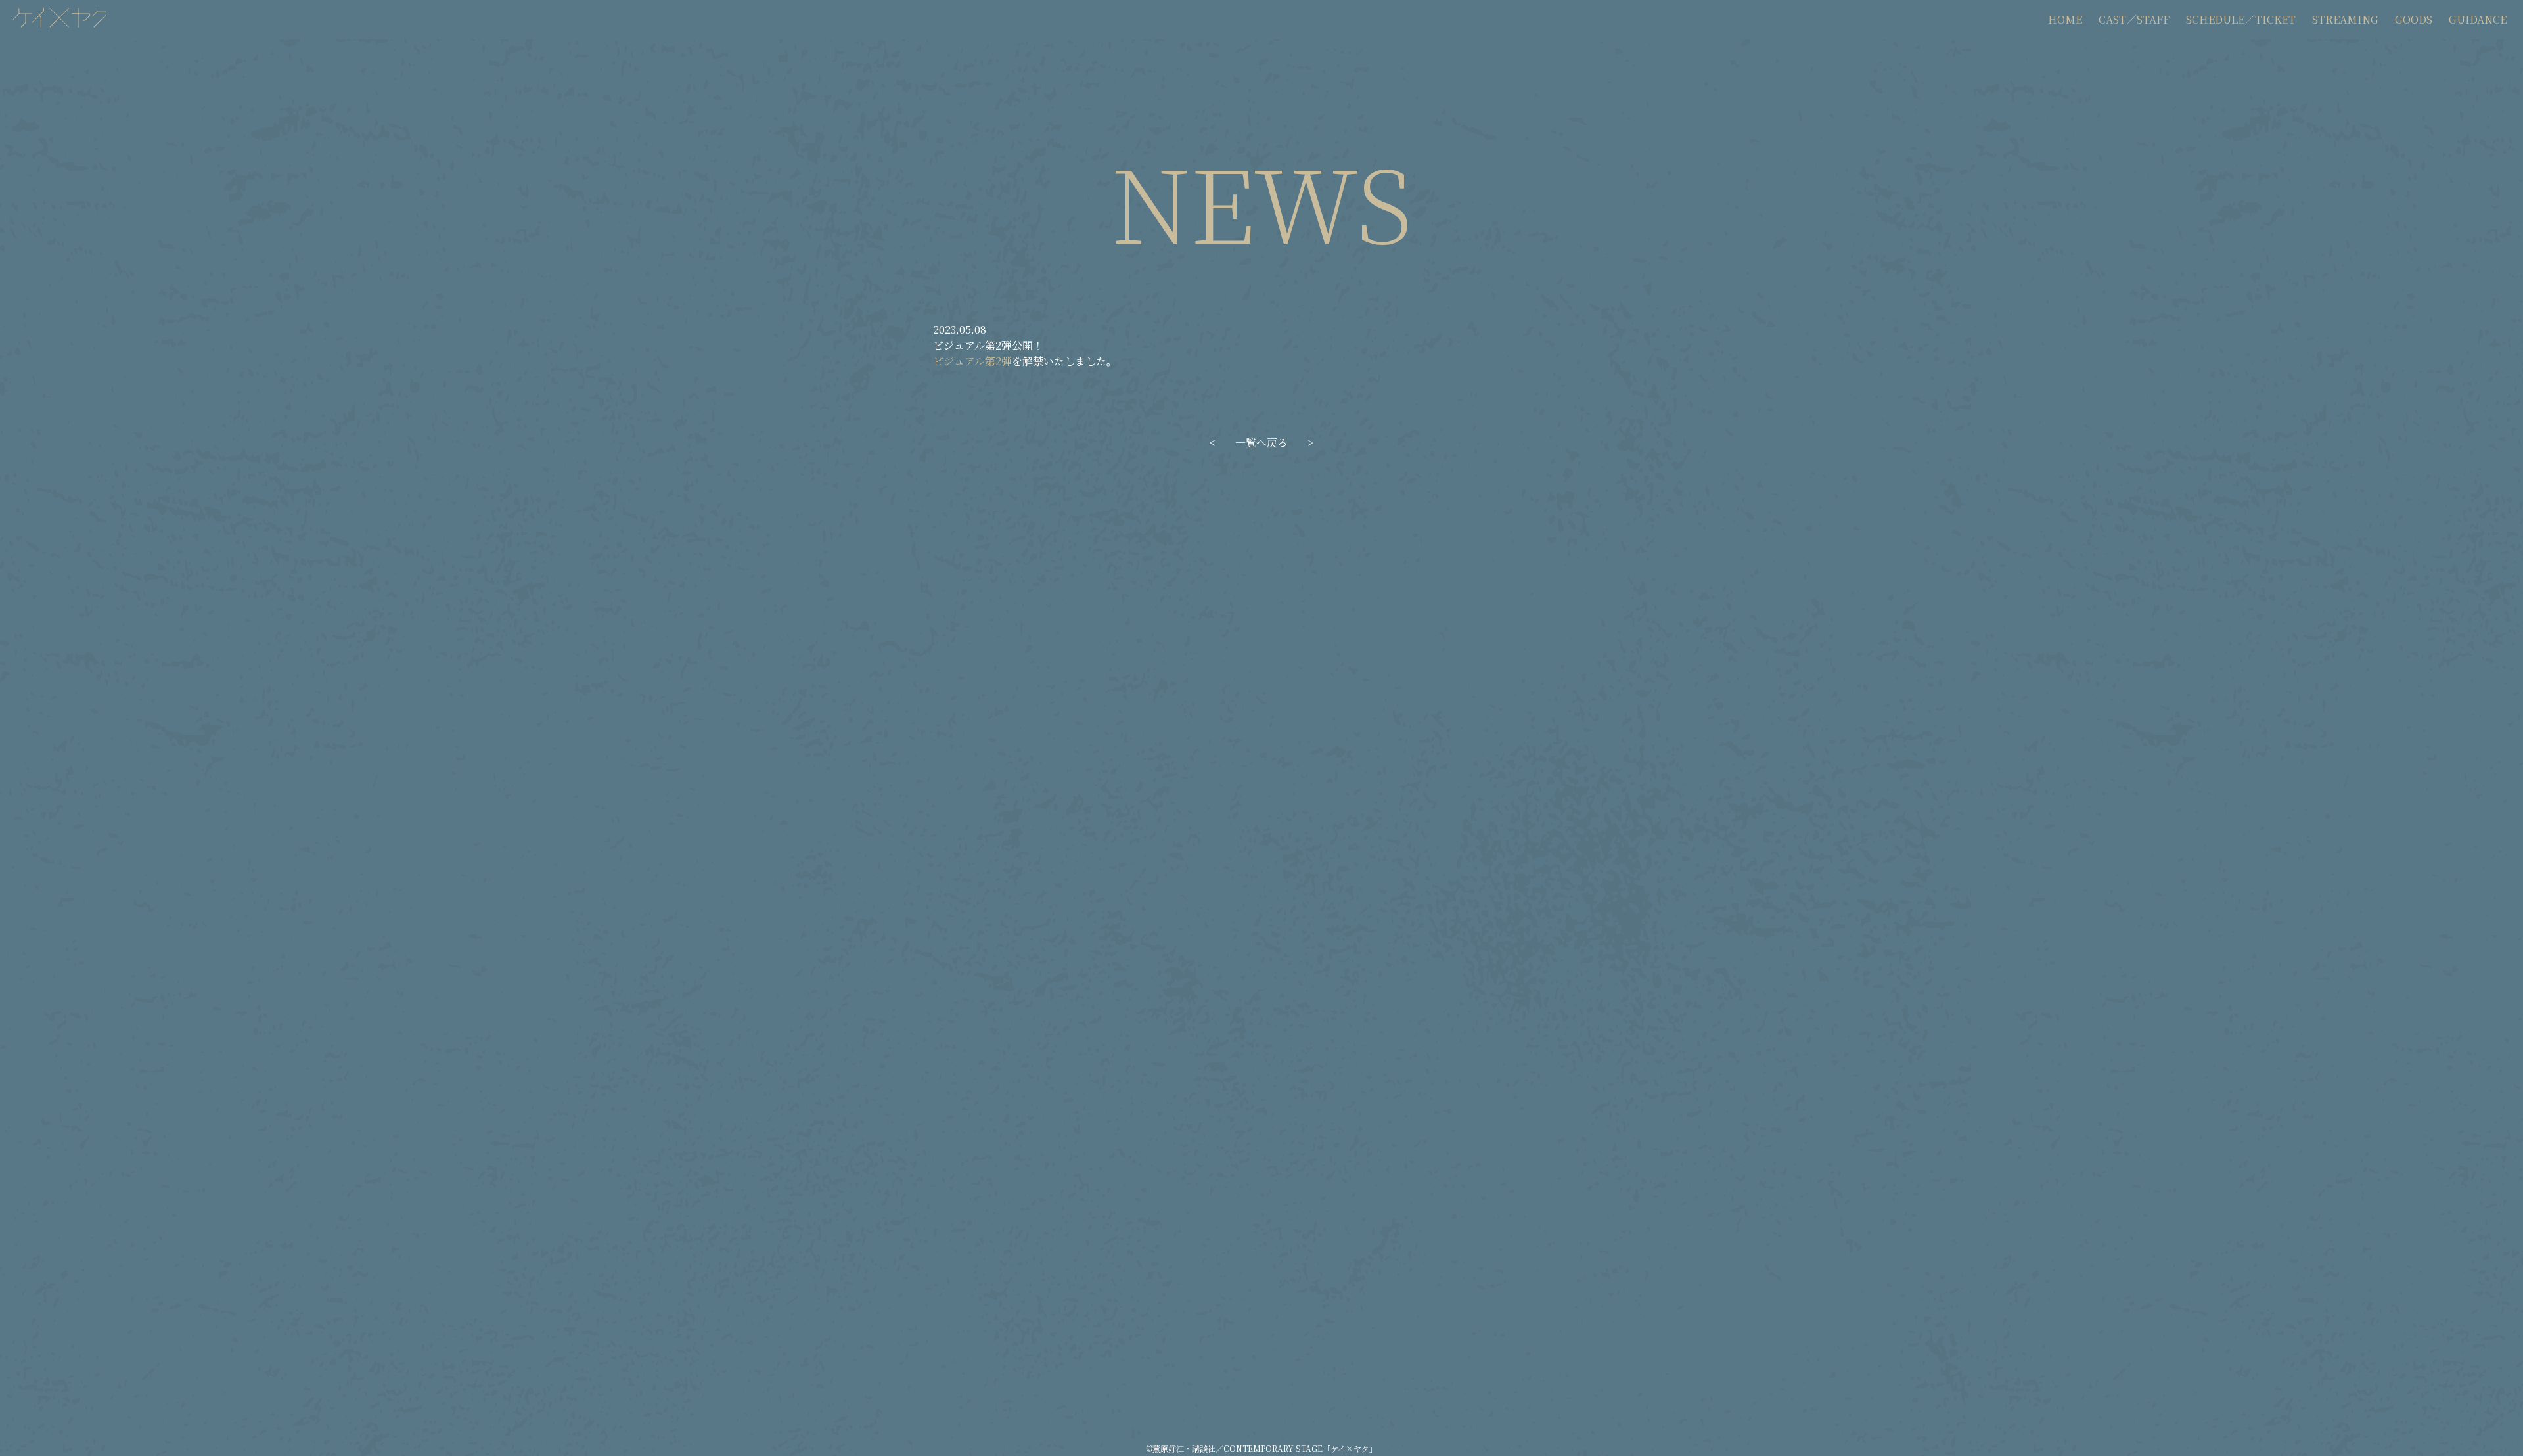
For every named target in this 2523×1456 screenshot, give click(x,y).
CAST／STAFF (2134, 19)
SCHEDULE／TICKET (2241, 19)
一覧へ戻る (1261, 443)
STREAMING (2345, 19)
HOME (2065, 19)
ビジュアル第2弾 (972, 361)
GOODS (2414, 19)
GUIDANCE (2478, 19)
